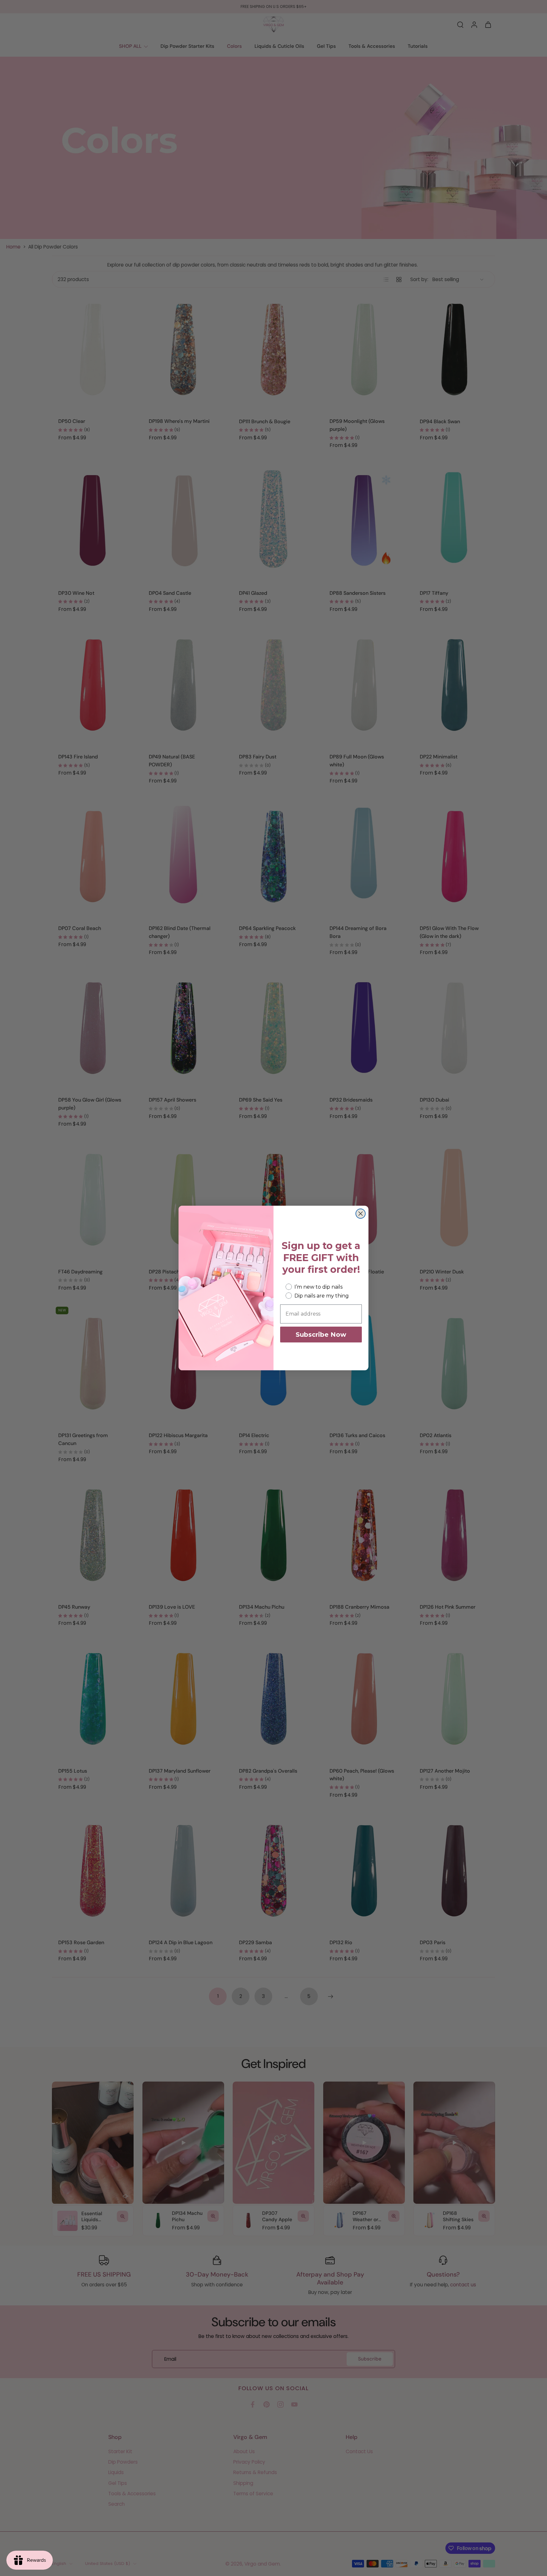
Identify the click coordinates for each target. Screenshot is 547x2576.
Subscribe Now (321, 1335)
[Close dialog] (361, 1214)
